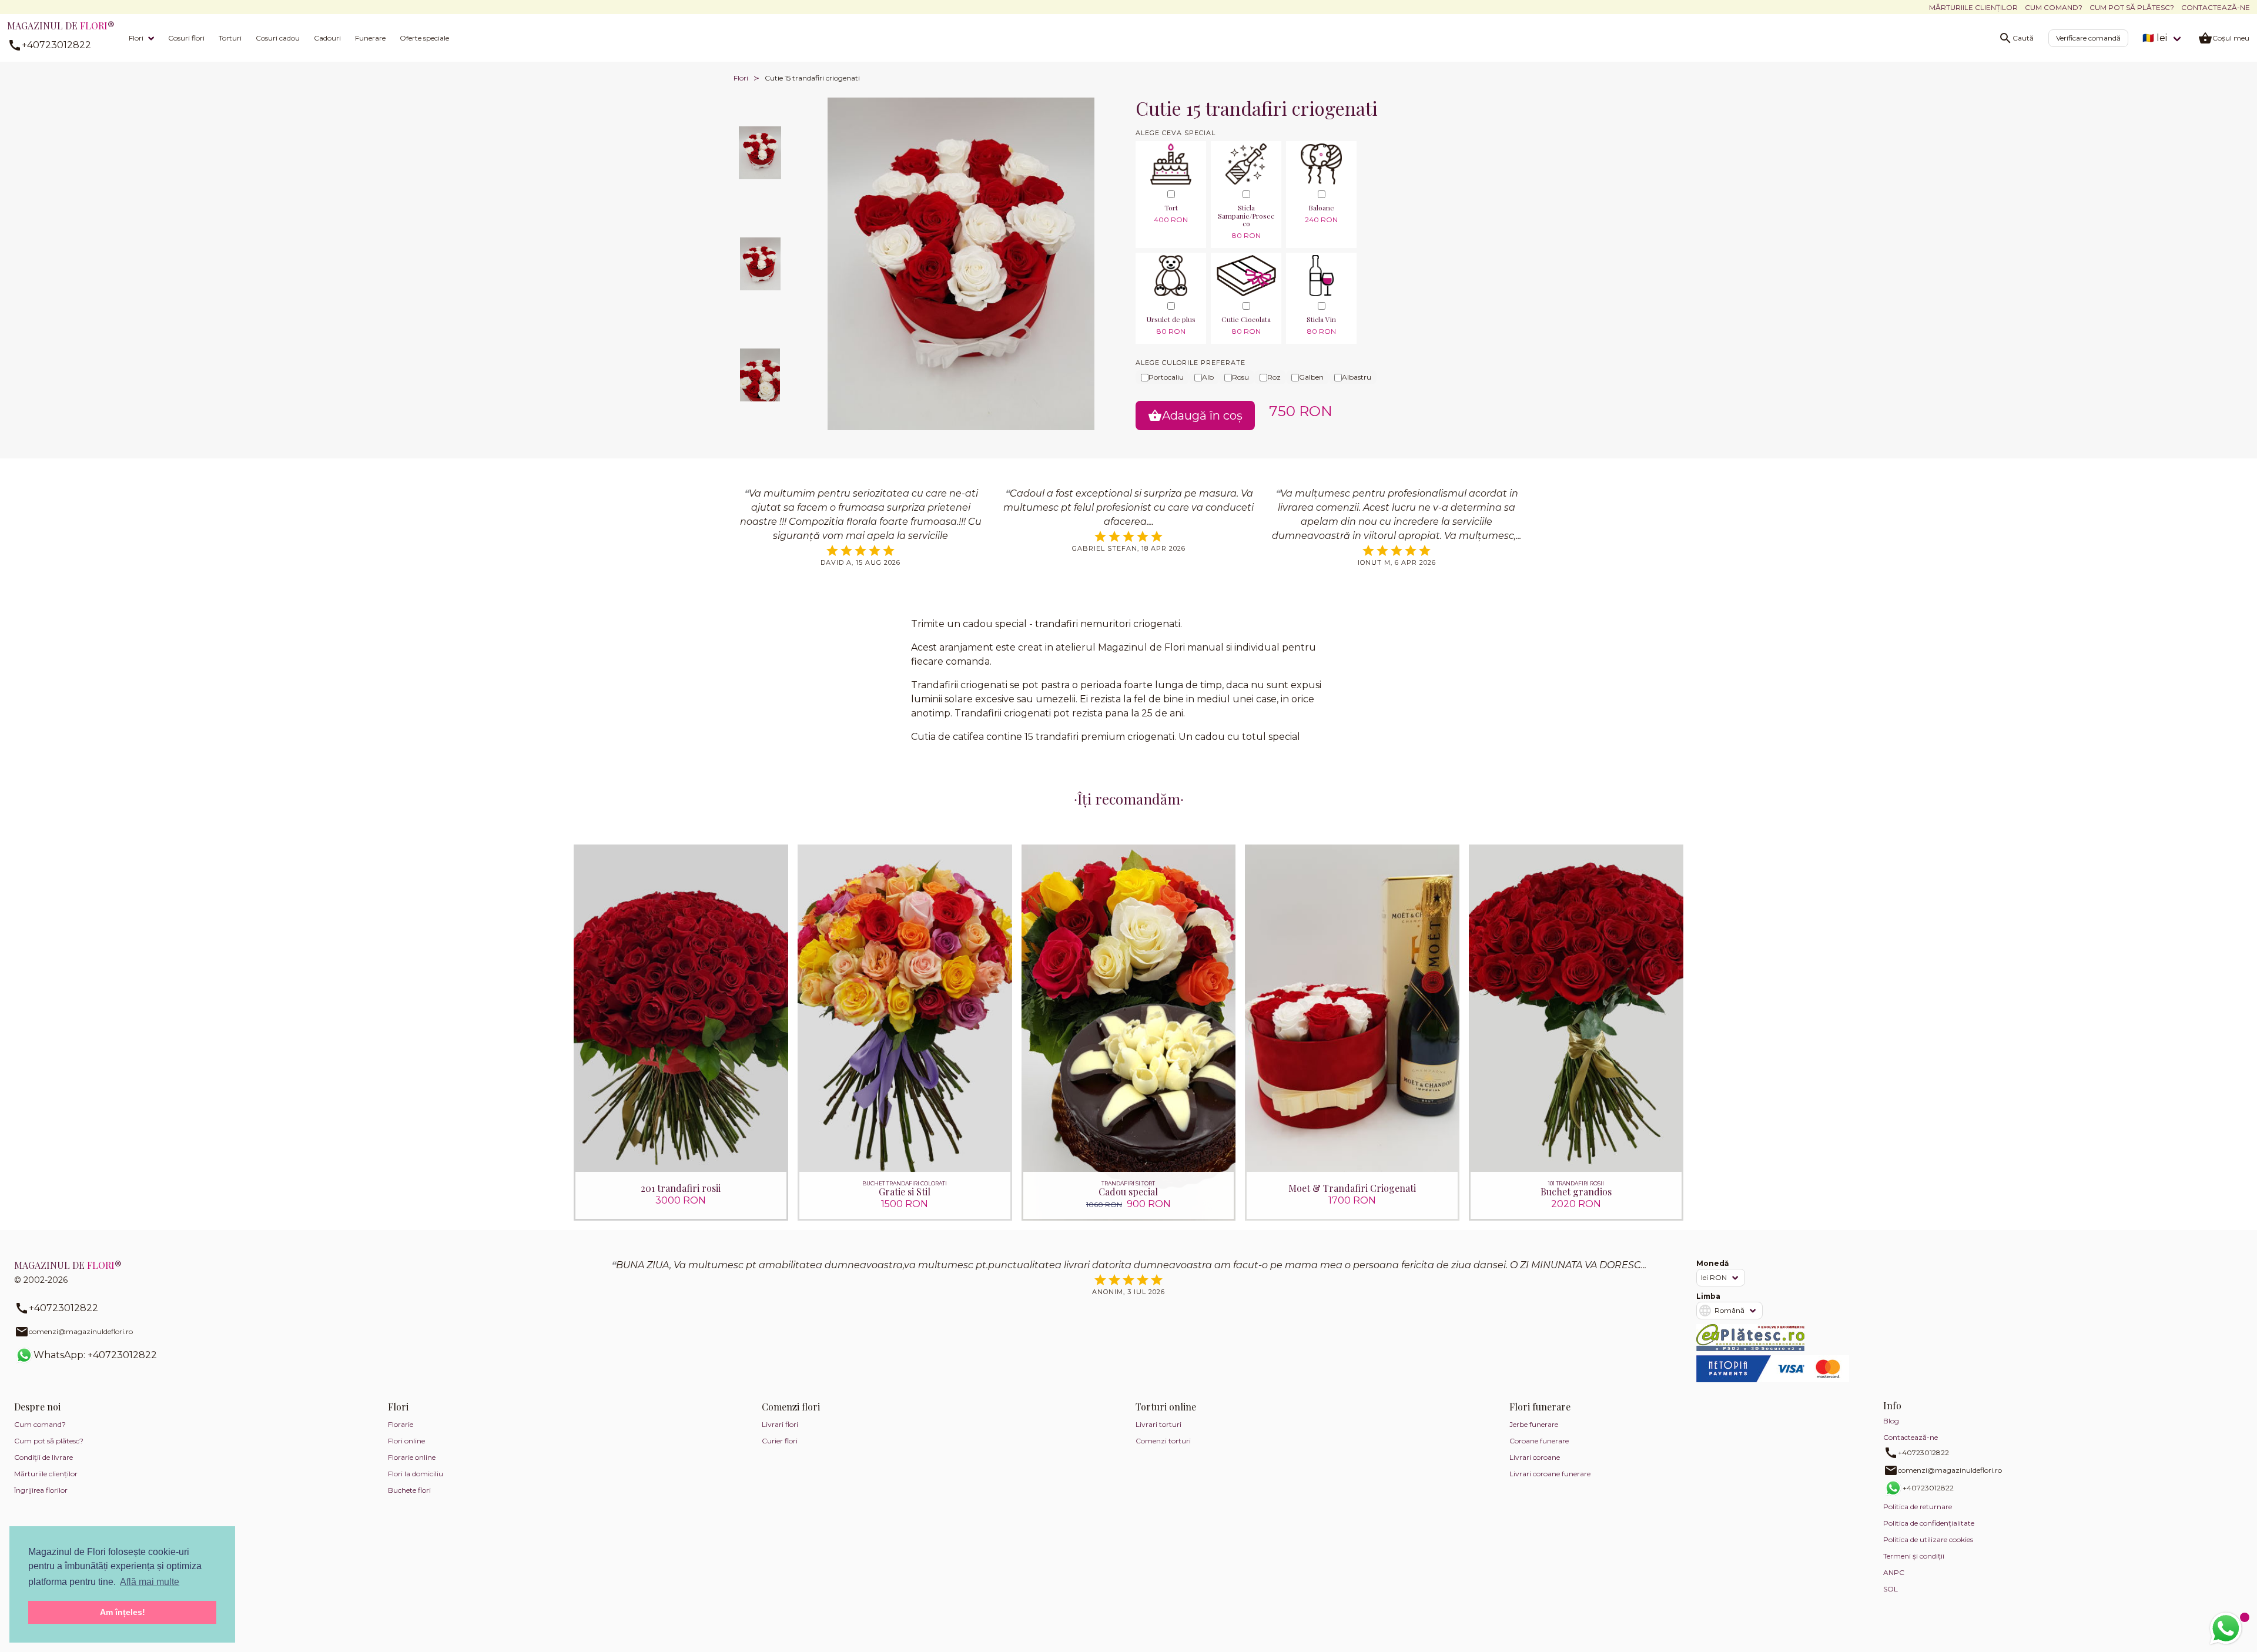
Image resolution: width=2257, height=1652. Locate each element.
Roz (1274, 377)
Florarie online (412, 1457)
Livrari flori (780, 1424)
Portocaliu (1166, 377)
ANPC (1894, 1572)
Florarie (401, 1424)
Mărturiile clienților (1973, 7)
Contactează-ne (2216, 7)
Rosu (1240, 377)
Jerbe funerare (1534, 1424)
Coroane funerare (1539, 1441)
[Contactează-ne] (2226, 1628)
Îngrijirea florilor (41, 1490)
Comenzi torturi (1163, 1441)
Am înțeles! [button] (123, 1612)
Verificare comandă (2088, 38)
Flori (136, 38)
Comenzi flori (791, 1407)
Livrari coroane (1535, 1457)
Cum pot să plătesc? (2132, 7)
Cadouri (327, 38)
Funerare (370, 38)
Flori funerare (1540, 1407)
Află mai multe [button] (150, 1582)
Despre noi (37, 1407)
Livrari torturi (1158, 1424)
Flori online (406, 1441)
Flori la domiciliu (416, 1474)
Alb (1208, 377)
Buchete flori (409, 1490)
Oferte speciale (424, 38)
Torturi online (1166, 1407)
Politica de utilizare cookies (1928, 1539)
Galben (1311, 377)
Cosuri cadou (278, 38)
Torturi (230, 38)
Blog (1891, 1421)
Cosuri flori (186, 38)
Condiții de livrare (43, 1457)
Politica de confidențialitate (1929, 1523)
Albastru (1357, 377)
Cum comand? (2054, 7)
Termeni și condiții (1914, 1556)
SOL (1891, 1589)
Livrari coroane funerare (1550, 1474)
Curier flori (780, 1441)
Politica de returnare (1918, 1507)
